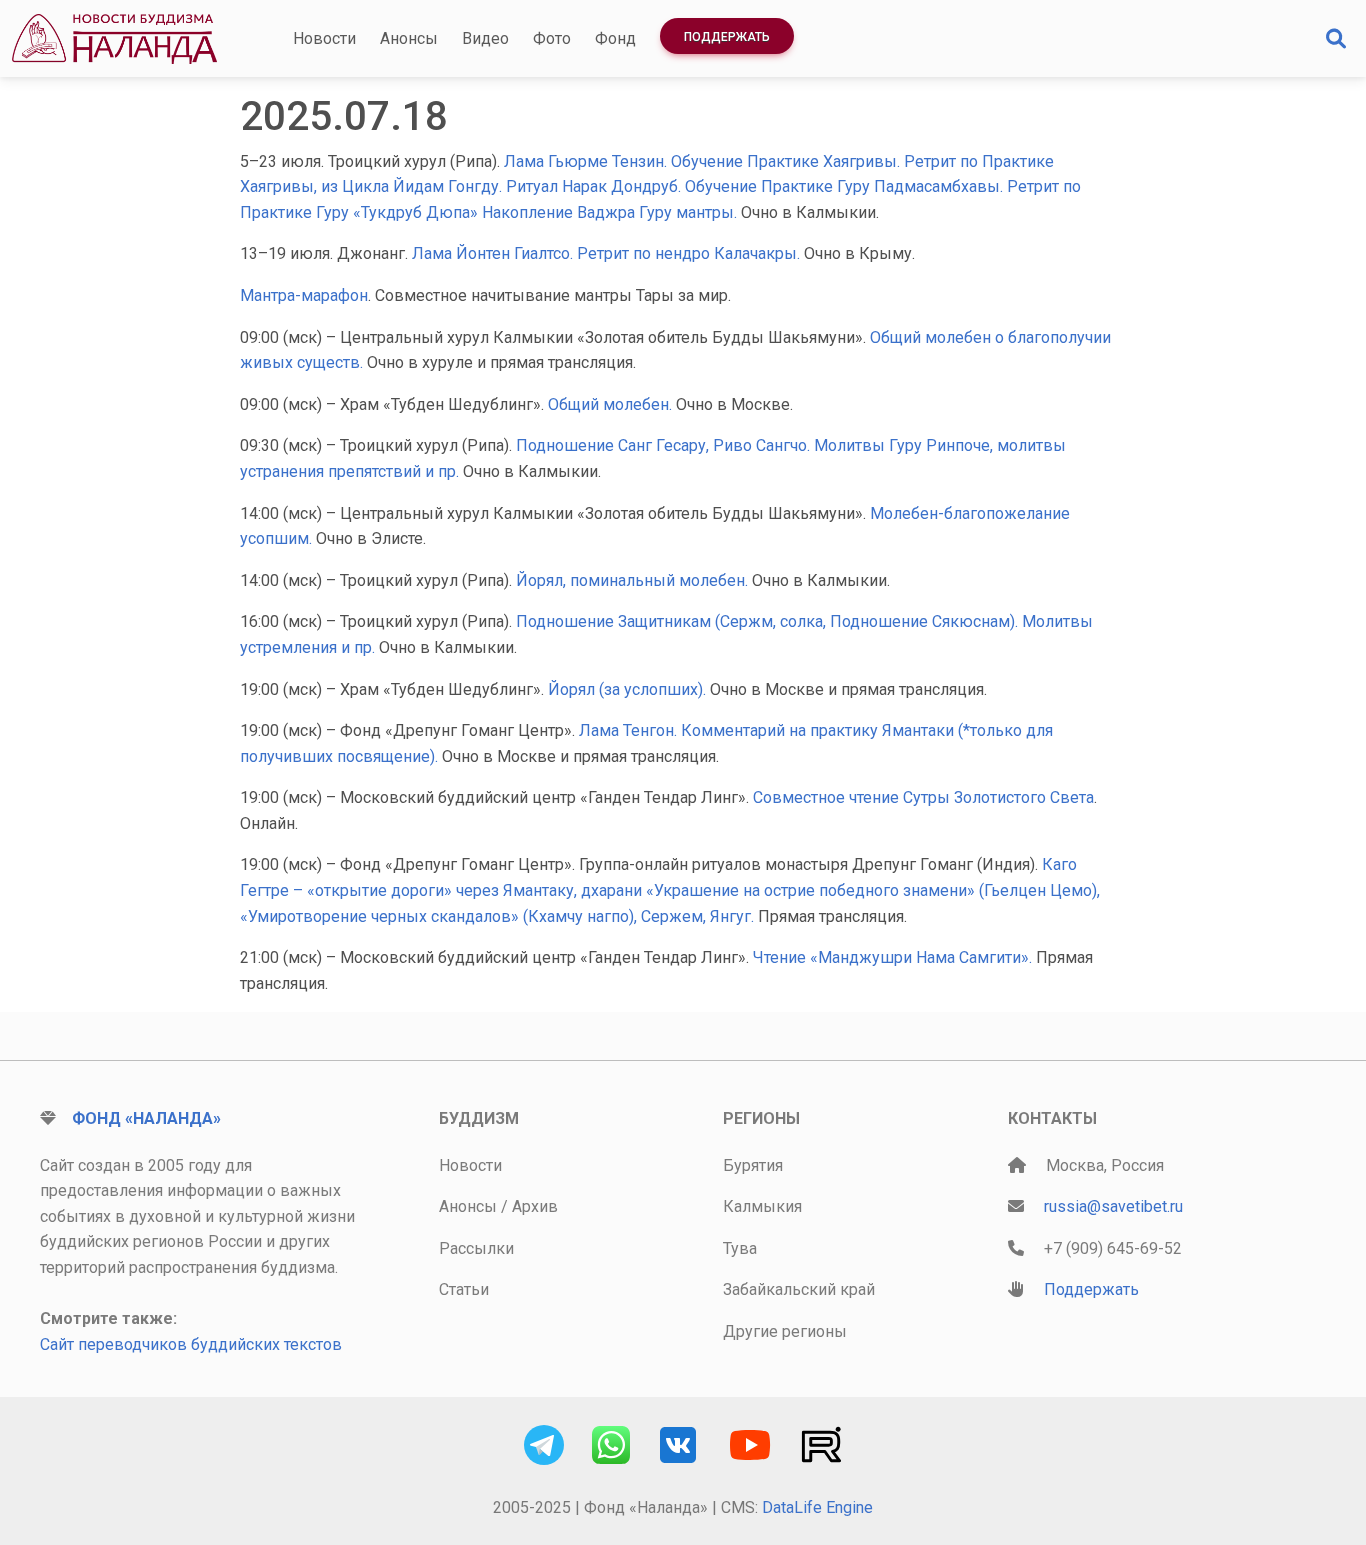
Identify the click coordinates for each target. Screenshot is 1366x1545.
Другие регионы (785, 1331)
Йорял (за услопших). (629, 689)
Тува (740, 1248)
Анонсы (409, 38)
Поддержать (727, 37)
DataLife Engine (817, 1507)
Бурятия (753, 1165)
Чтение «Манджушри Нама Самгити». (894, 957)
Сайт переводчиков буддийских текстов (191, 1344)
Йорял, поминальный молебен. (632, 580)
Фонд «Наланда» (146, 1118)
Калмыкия (762, 1206)
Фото (552, 38)
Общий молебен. (612, 404)
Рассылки (476, 1248)
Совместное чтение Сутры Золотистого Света (923, 797)
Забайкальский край (799, 1289)
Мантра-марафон (304, 295)
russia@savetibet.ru (1113, 1206)
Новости (324, 38)
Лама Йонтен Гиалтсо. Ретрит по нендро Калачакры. (606, 253)
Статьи (464, 1289)
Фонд (615, 38)
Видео (485, 38)
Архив (535, 1206)
